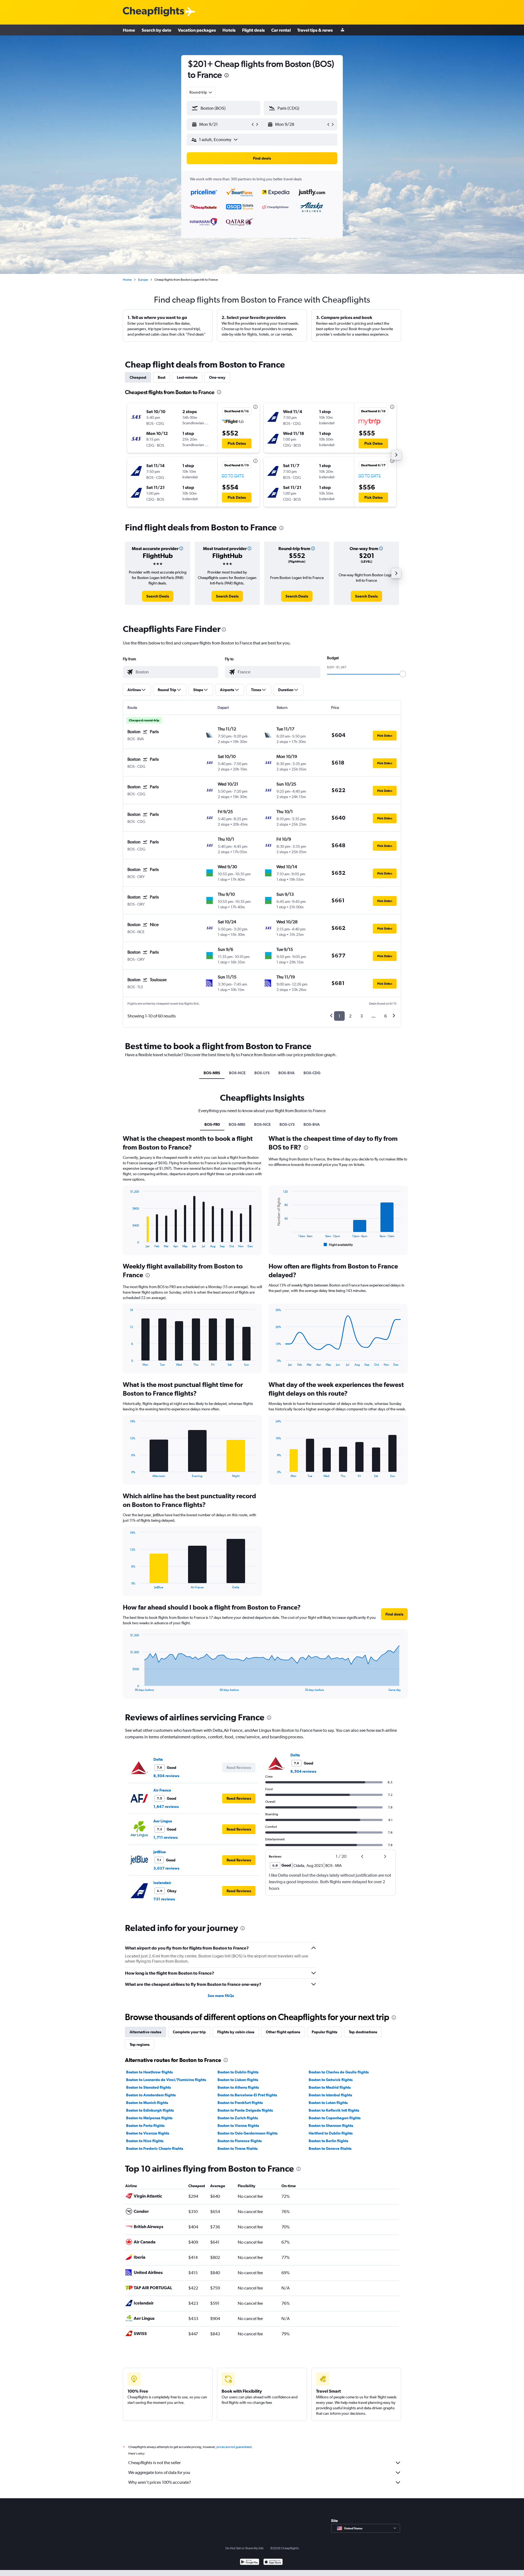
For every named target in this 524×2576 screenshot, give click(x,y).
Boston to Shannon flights (331, 2126)
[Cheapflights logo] (153, 12)
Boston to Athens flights (238, 2087)
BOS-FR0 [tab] (212, 1124)
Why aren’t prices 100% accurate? (160, 2482)
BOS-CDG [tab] (312, 1073)
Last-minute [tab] (187, 377)
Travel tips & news (315, 30)
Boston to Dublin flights (238, 2072)
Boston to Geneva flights (330, 2148)
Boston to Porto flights (145, 2126)
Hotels (229, 30)
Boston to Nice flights (145, 2141)
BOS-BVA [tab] (287, 1073)
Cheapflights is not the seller (154, 2463)
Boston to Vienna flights (238, 2126)
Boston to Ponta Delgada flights (245, 2110)
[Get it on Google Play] (250, 2562)
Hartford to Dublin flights (331, 2133)
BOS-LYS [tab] (262, 1073)
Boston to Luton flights (328, 2103)
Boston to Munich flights (147, 2103)
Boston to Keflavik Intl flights (334, 2110)
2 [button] (350, 1016)
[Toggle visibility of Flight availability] (338, 1245)
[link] (158, 596)
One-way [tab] (217, 377)
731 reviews (164, 1899)
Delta (158, 1759)
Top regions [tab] (140, 2044)
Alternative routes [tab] (145, 2032)
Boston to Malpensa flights (149, 2118)
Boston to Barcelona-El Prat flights (247, 2095)
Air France (162, 1790)
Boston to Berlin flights (328, 2141)
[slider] (403, 674)
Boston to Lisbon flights (238, 2080)
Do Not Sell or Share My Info (245, 2548)
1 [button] (339, 1016)
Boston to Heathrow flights (149, 2072)
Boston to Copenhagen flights (335, 2118)
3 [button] (361, 1016)
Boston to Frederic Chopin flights (155, 2148)
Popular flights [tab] (324, 2032)
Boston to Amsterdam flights (151, 2095)
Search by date (157, 30)
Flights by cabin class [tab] (236, 2032)
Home (129, 30)
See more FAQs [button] (221, 1996)
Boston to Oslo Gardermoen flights (248, 2133)
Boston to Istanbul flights (330, 2095)
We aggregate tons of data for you (159, 2472)
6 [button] (385, 1016)
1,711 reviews (166, 1837)
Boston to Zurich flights (238, 2118)
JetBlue (160, 1852)
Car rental (281, 30)
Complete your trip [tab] (189, 2032)
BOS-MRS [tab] (212, 1073)
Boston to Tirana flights (238, 2148)
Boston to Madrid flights (330, 2087)
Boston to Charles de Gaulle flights (339, 2072)
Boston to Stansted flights (148, 2087)
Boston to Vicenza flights (148, 2133)
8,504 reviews (166, 1776)
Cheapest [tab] (138, 377)
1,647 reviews (166, 1807)
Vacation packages (197, 30)
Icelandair (162, 1883)
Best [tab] (162, 377)
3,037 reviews (166, 1868)
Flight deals (253, 30)
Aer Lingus (163, 1821)
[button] (227, 76)
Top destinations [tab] (363, 2032)
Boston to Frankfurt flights (240, 2103)
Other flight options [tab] (283, 2032)
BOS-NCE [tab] (237, 1073)
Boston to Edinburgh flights (150, 2110)
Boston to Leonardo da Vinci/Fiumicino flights (166, 2080)
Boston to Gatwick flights (331, 2080)
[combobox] (201, 92)
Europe (143, 280)
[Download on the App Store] (273, 2562)
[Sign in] (343, 30)
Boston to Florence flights (240, 2141)
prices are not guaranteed (234, 2447)
